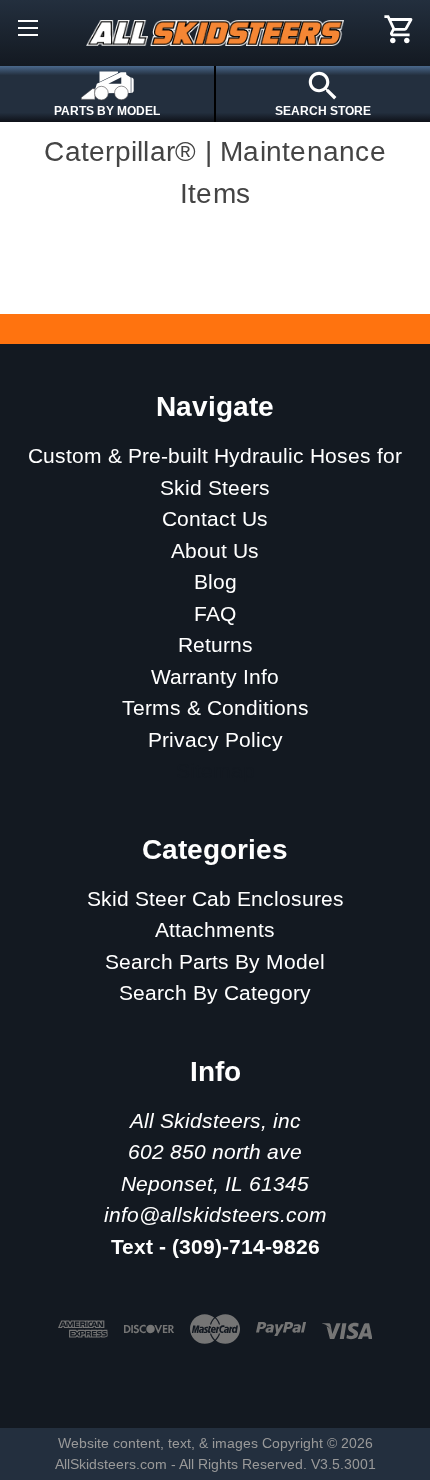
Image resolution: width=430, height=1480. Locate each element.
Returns (215, 644)
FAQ (215, 613)
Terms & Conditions (215, 707)
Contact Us (215, 518)
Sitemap (215, 770)
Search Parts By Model (215, 961)
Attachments (215, 929)
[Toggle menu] (27, 27)
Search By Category (215, 992)
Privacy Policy (215, 739)
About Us (215, 550)
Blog (215, 581)
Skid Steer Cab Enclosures (215, 898)
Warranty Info (215, 676)
